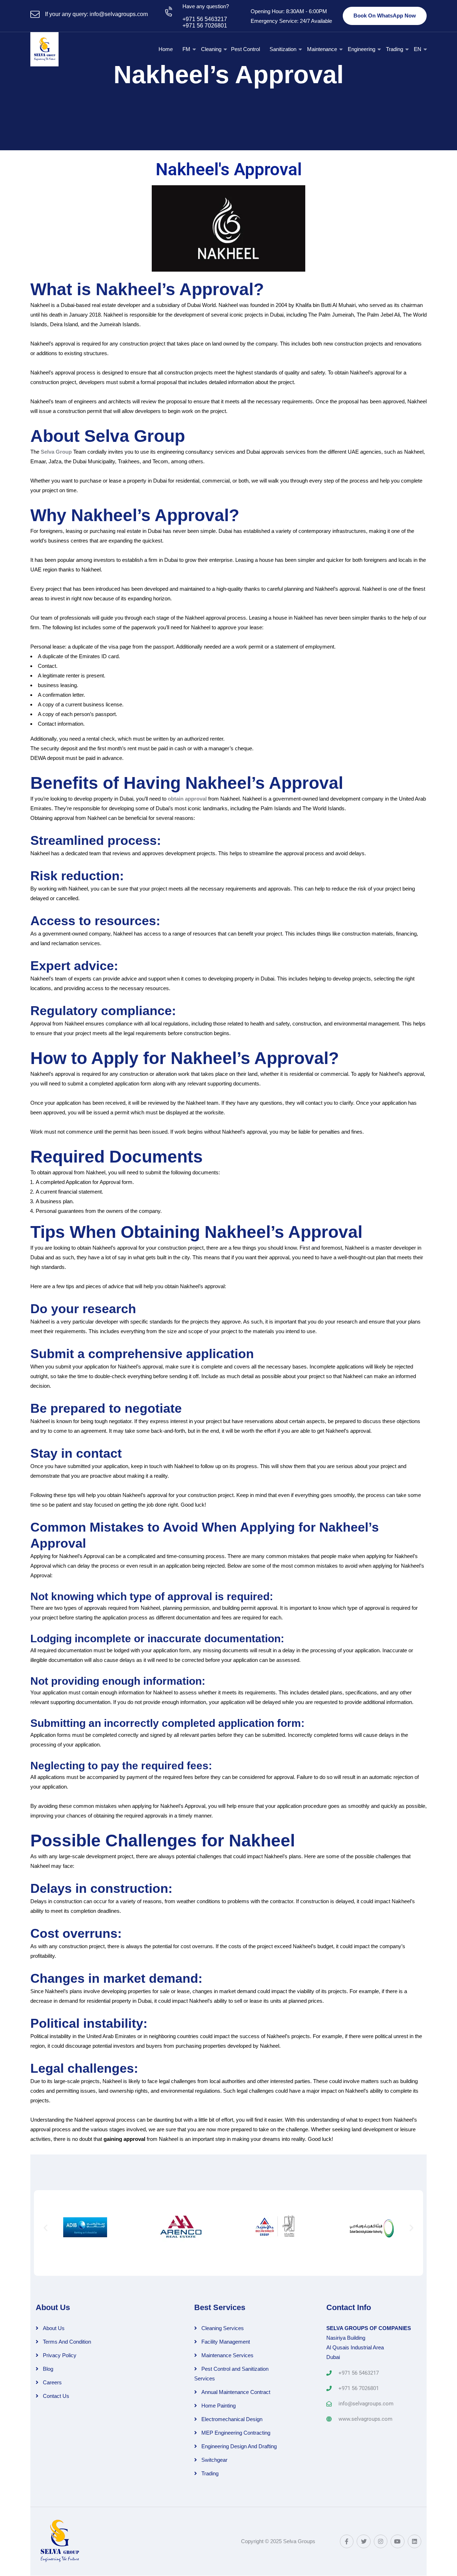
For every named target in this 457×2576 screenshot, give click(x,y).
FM (186, 49)
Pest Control (245, 49)
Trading (395, 49)
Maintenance (322, 49)
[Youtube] (397, 2541)
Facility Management (226, 2342)
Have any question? (206, 6)
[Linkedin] (415, 2541)
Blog (48, 2369)
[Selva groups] (44, 49)
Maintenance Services (227, 2355)
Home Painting (219, 2406)
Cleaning (211, 49)
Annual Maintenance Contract (236, 2392)
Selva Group (56, 452)
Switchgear (214, 2460)
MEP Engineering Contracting (236, 2433)
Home (166, 49)
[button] (46, 2228)
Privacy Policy (60, 2355)
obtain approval (187, 799)
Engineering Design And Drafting (239, 2446)
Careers (52, 2382)
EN (418, 49)
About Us (54, 2328)
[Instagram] (381, 2541)
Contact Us (56, 2396)
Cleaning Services (223, 2328)
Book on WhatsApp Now (385, 16)
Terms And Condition (67, 2342)
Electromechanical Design (232, 2419)
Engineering (361, 49)
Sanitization (283, 49)
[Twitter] (363, 2541)
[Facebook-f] (347, 2541)
